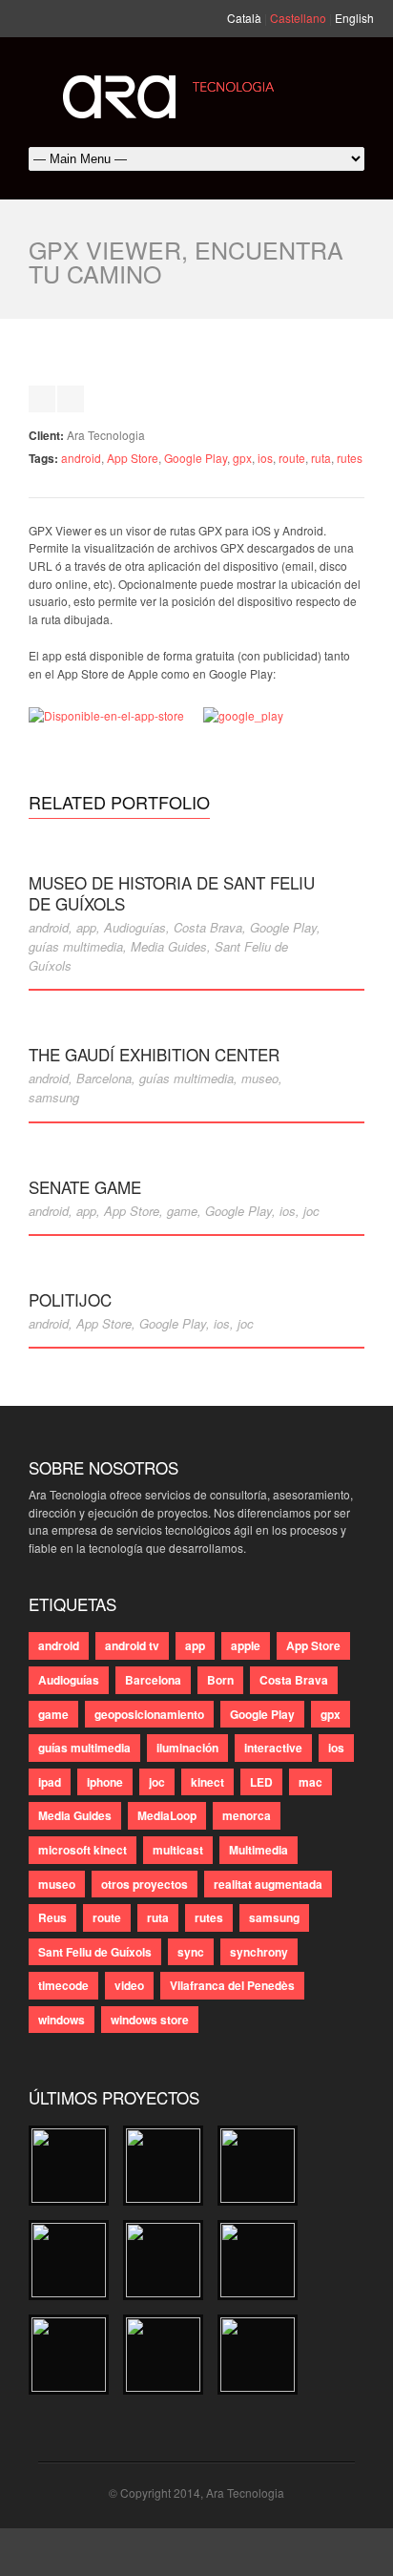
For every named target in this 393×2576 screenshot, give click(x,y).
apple (246, 1645)
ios (265, 458)
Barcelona (104, 1078)
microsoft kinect (83, 1850)
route (292, 458)
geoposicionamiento (149, 1714)
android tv (132, 1645)
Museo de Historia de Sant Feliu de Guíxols (172, 893)
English (354, 18)
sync (191, 1952)
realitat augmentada (268, 1884)
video (129, 1985)
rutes (350, 458)
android (81, 458)
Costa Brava (208, 927)
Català (244, 18)
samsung (54, 1097)
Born (220, 1680)
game (182, 1211)
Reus (52, 1917)
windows (62, 2020)
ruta (321, 458)
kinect (207, 1782)
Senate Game (85, 1187)
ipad (50, 1782)
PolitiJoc (70, 1299)
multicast (178, 1850)
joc (311, 1211)
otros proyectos (145, 1884)
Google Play (196, 458)
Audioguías (135, 927)
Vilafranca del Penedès (232, 1985)
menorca (247, 1815)
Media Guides (169, 946)
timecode (63, 1985)
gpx (242, 458)
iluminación (187, 1748)
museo (260, 1078)
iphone (105, 1782)
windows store (150, 2020)
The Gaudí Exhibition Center (154, 1054)
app (86, 927)
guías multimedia (76, 946)
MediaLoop (167, 1815)
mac (310, 1782)
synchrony (259, 1952)
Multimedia (259, 1850)
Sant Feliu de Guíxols (95, 1952)
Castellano (298, 18)
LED (261, 1782)
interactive (273, 1748)
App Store (133, 458)
